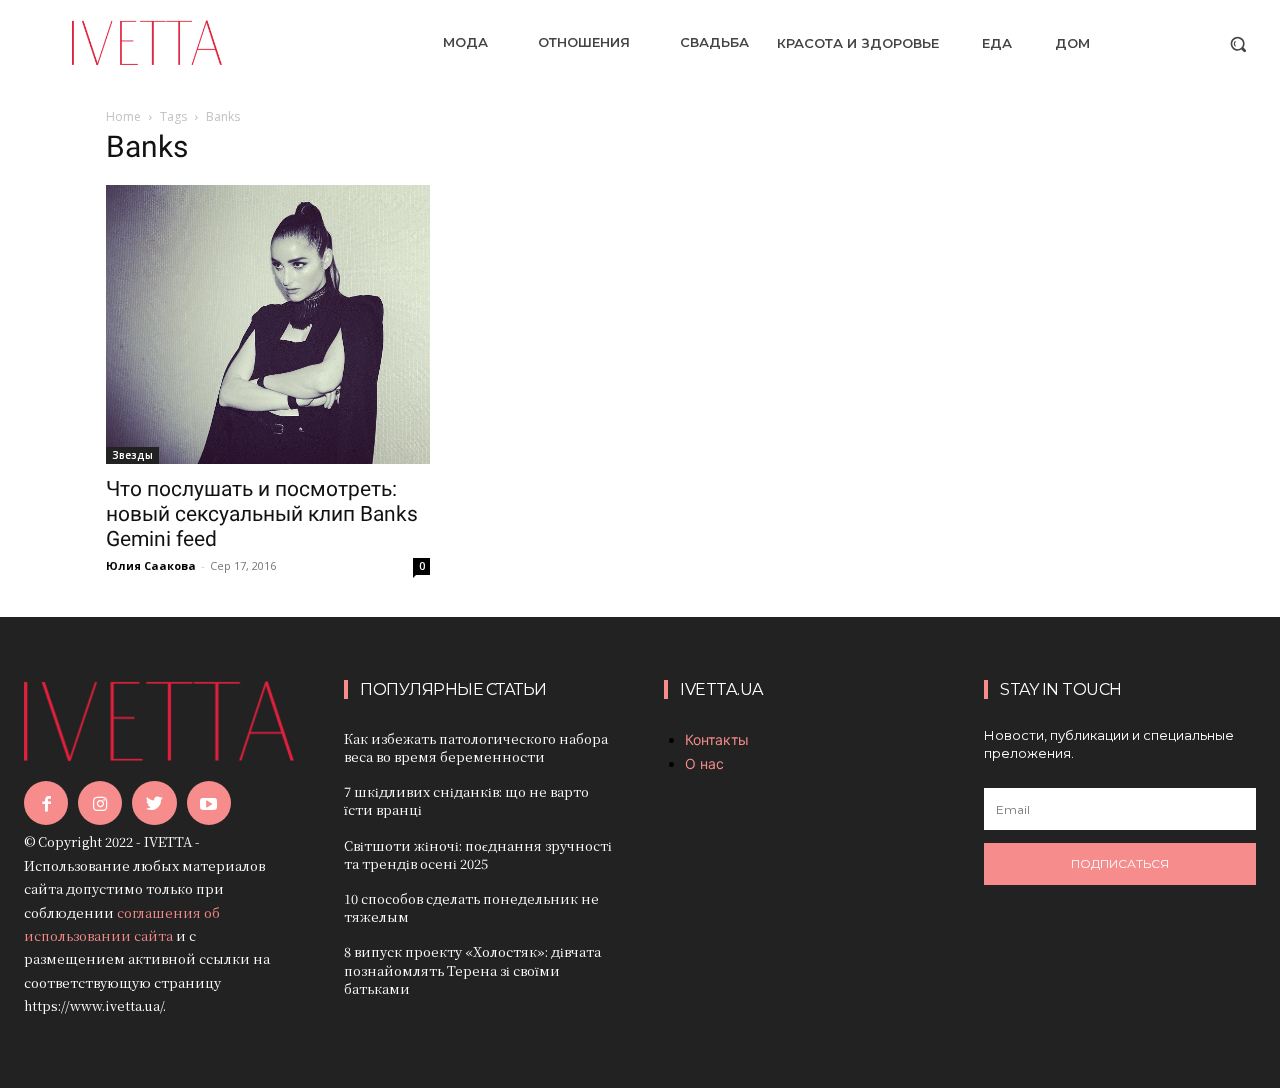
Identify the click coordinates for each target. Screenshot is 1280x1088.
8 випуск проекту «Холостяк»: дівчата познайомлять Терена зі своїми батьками (472, 969)
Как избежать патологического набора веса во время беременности (476, 747)
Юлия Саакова (151, 565)
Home (123, 116)
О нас (704, 763)
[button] (1238, 44)
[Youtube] (209, 803)
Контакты (717, 739)
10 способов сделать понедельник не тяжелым (471, 907)
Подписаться (1120, 863)
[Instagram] (100, 803)
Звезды (132, 455)
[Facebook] (46, 803)
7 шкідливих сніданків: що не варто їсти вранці (466, 800)
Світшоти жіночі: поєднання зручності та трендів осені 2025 (478, 854)
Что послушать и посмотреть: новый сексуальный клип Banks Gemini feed (262, 514)
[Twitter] (154, 803)
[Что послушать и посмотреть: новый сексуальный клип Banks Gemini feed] (268, 324)
